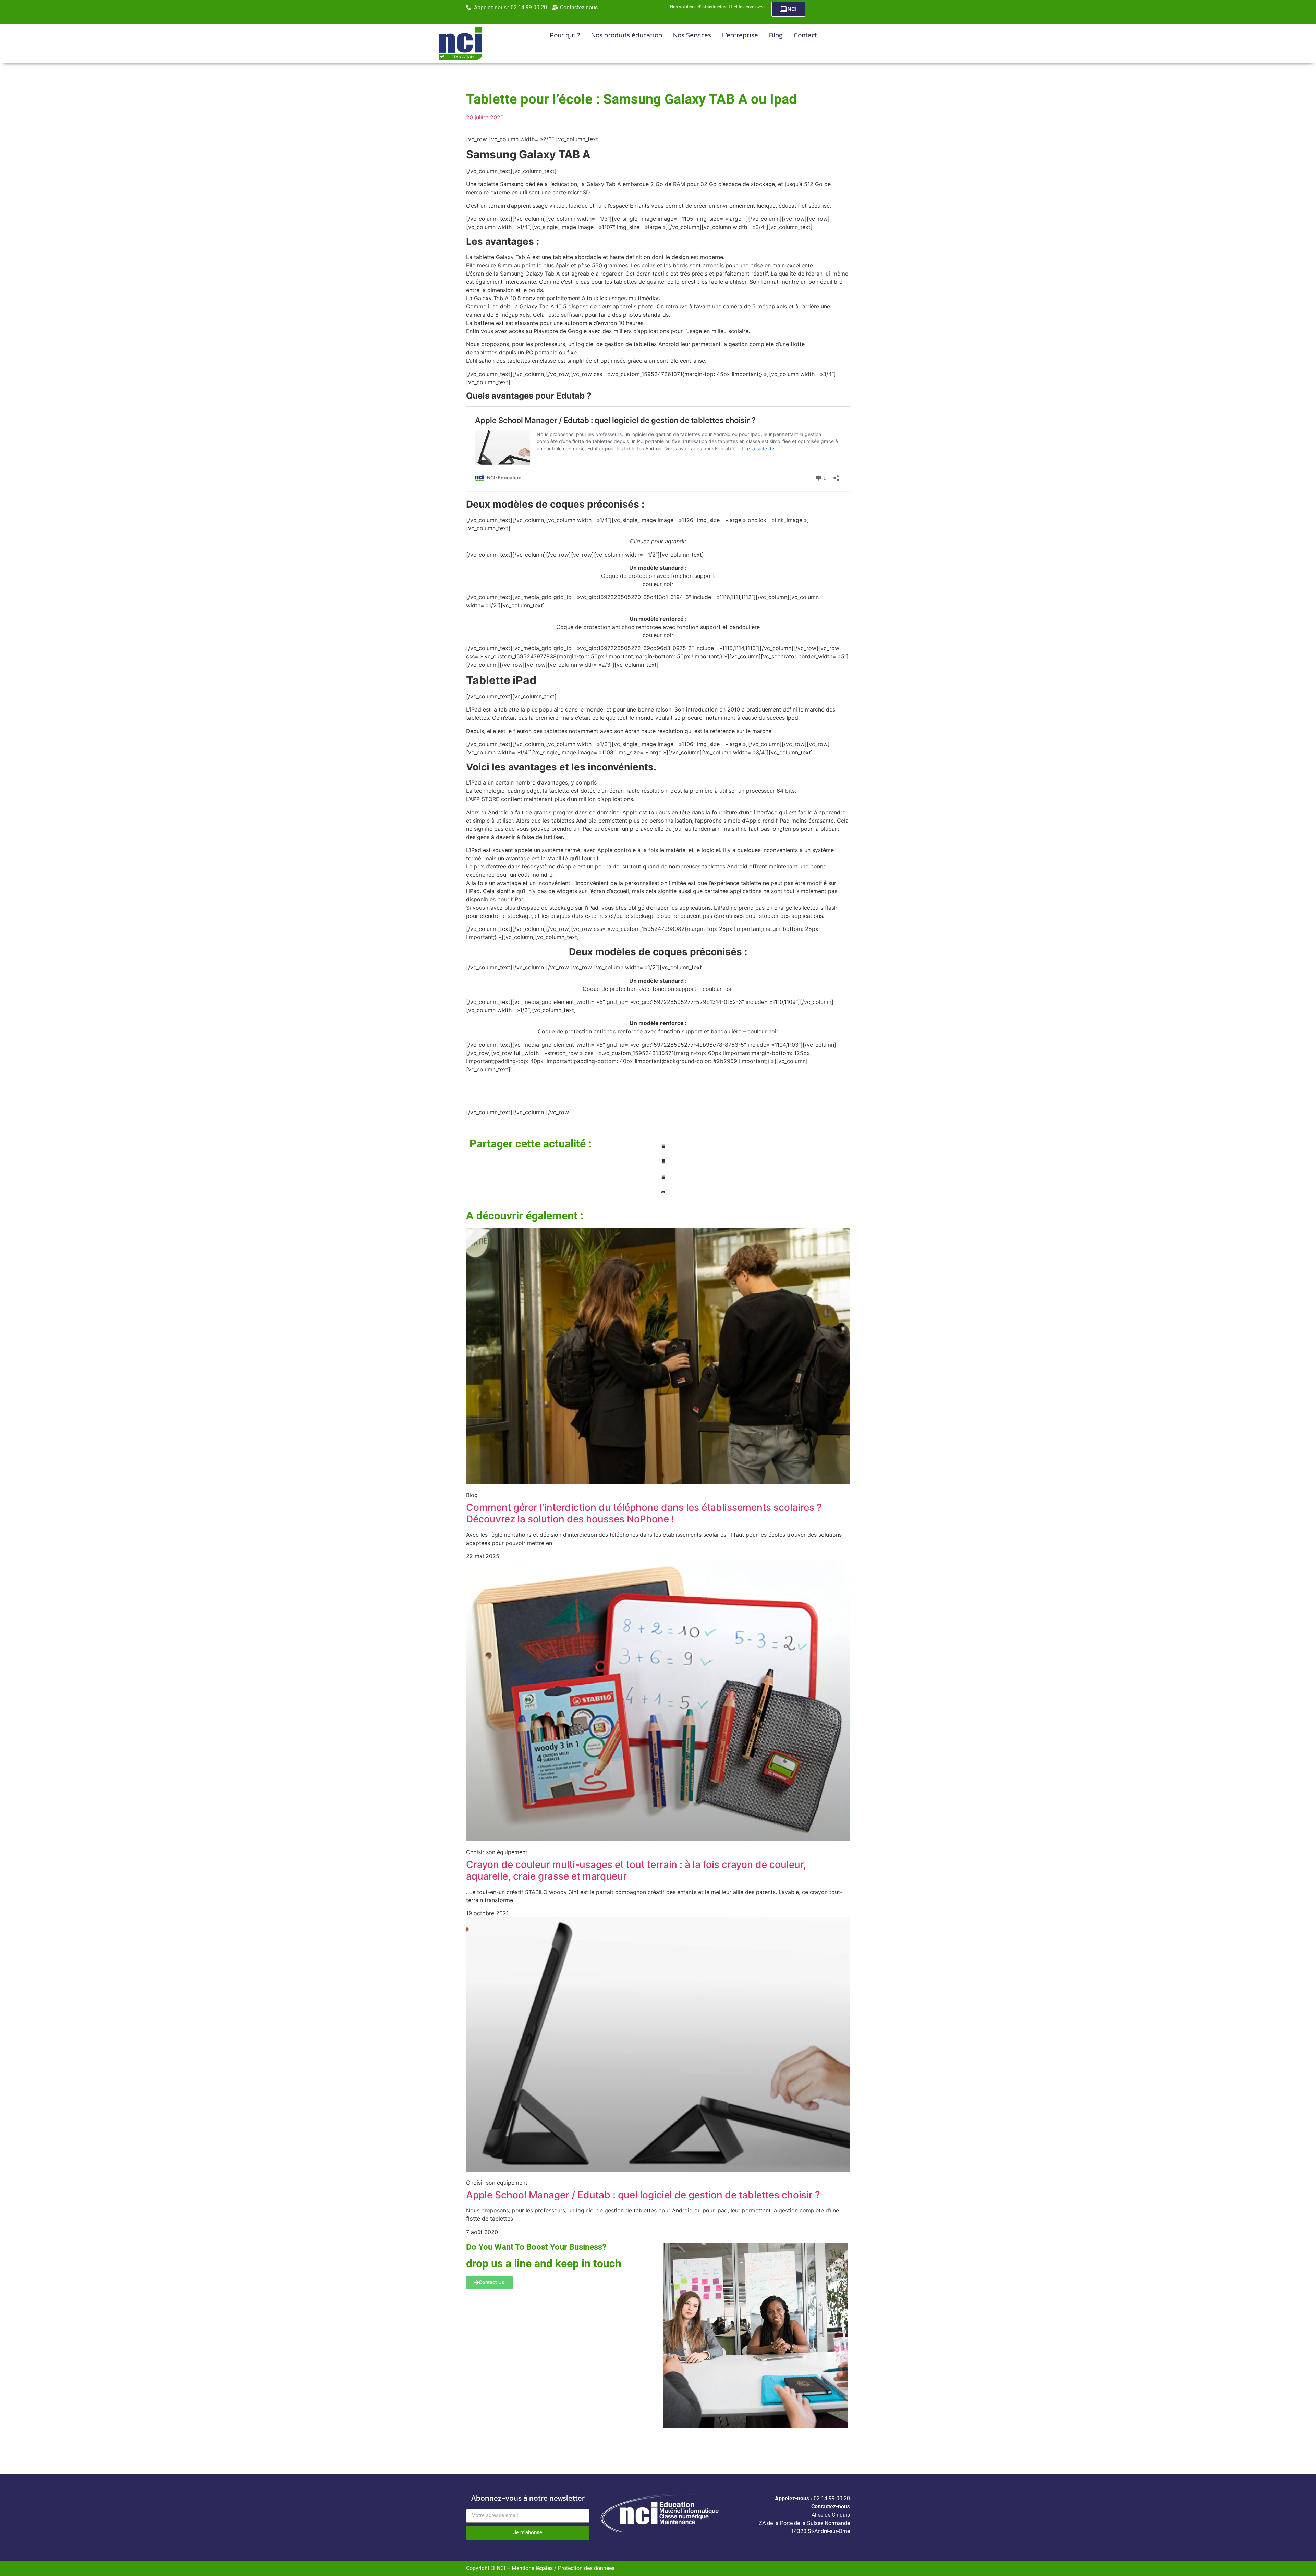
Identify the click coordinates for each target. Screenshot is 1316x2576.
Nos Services (692, 35)
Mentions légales (533, 2568)
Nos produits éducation (627, 35)
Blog (776, 35)
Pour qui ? (565, 35)
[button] (754, 1146)
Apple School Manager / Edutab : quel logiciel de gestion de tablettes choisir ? (643, 2195)
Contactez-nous (831, 2507)
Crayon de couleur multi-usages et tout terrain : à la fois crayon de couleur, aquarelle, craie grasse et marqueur (636, 1870)
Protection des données (586, 2568)
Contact (805, 35)
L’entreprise (740, 35)
